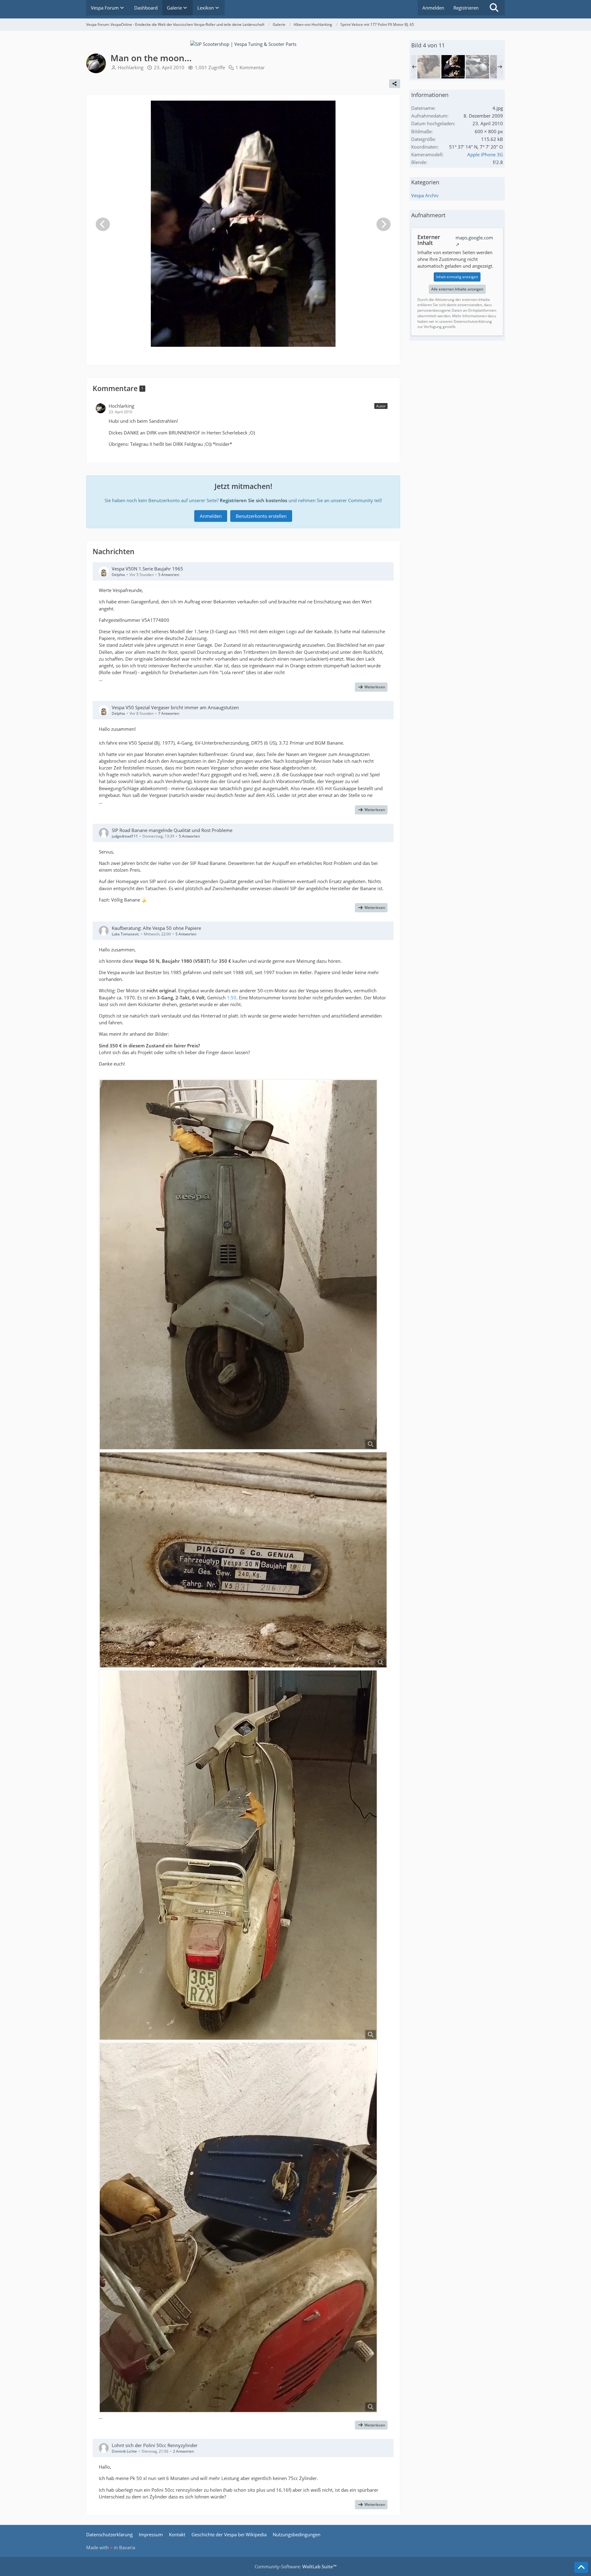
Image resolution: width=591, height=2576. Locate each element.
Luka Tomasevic (125, 934)
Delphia (118, 575)
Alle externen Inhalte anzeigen (457, 289)
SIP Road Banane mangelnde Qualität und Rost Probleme (172, 830)
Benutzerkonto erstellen (261, 516)
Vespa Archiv (425, 195)
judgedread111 (125, 836)
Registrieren (466, 8)
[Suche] (494, 8)
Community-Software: (295, 2566)
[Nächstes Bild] (384, 224)
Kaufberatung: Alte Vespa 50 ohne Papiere (156, 928)
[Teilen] (395, 84)
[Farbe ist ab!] (477, 67)
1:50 (232, 998)
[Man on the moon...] (453, 67)
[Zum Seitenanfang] (581, 2567)
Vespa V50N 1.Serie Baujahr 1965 (147, 569)
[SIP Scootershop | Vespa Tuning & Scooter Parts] (243, 43)
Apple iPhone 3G (485, 154)
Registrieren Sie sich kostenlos (253, 500)
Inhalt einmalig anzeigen (457, 277)
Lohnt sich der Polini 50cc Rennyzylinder (155, 2445)
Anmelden (433, 8)
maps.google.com (474, 238)
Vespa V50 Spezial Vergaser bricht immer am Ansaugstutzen (175, 707)
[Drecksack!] (429, 67)
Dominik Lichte (124, 2451)
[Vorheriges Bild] (103, 224)
